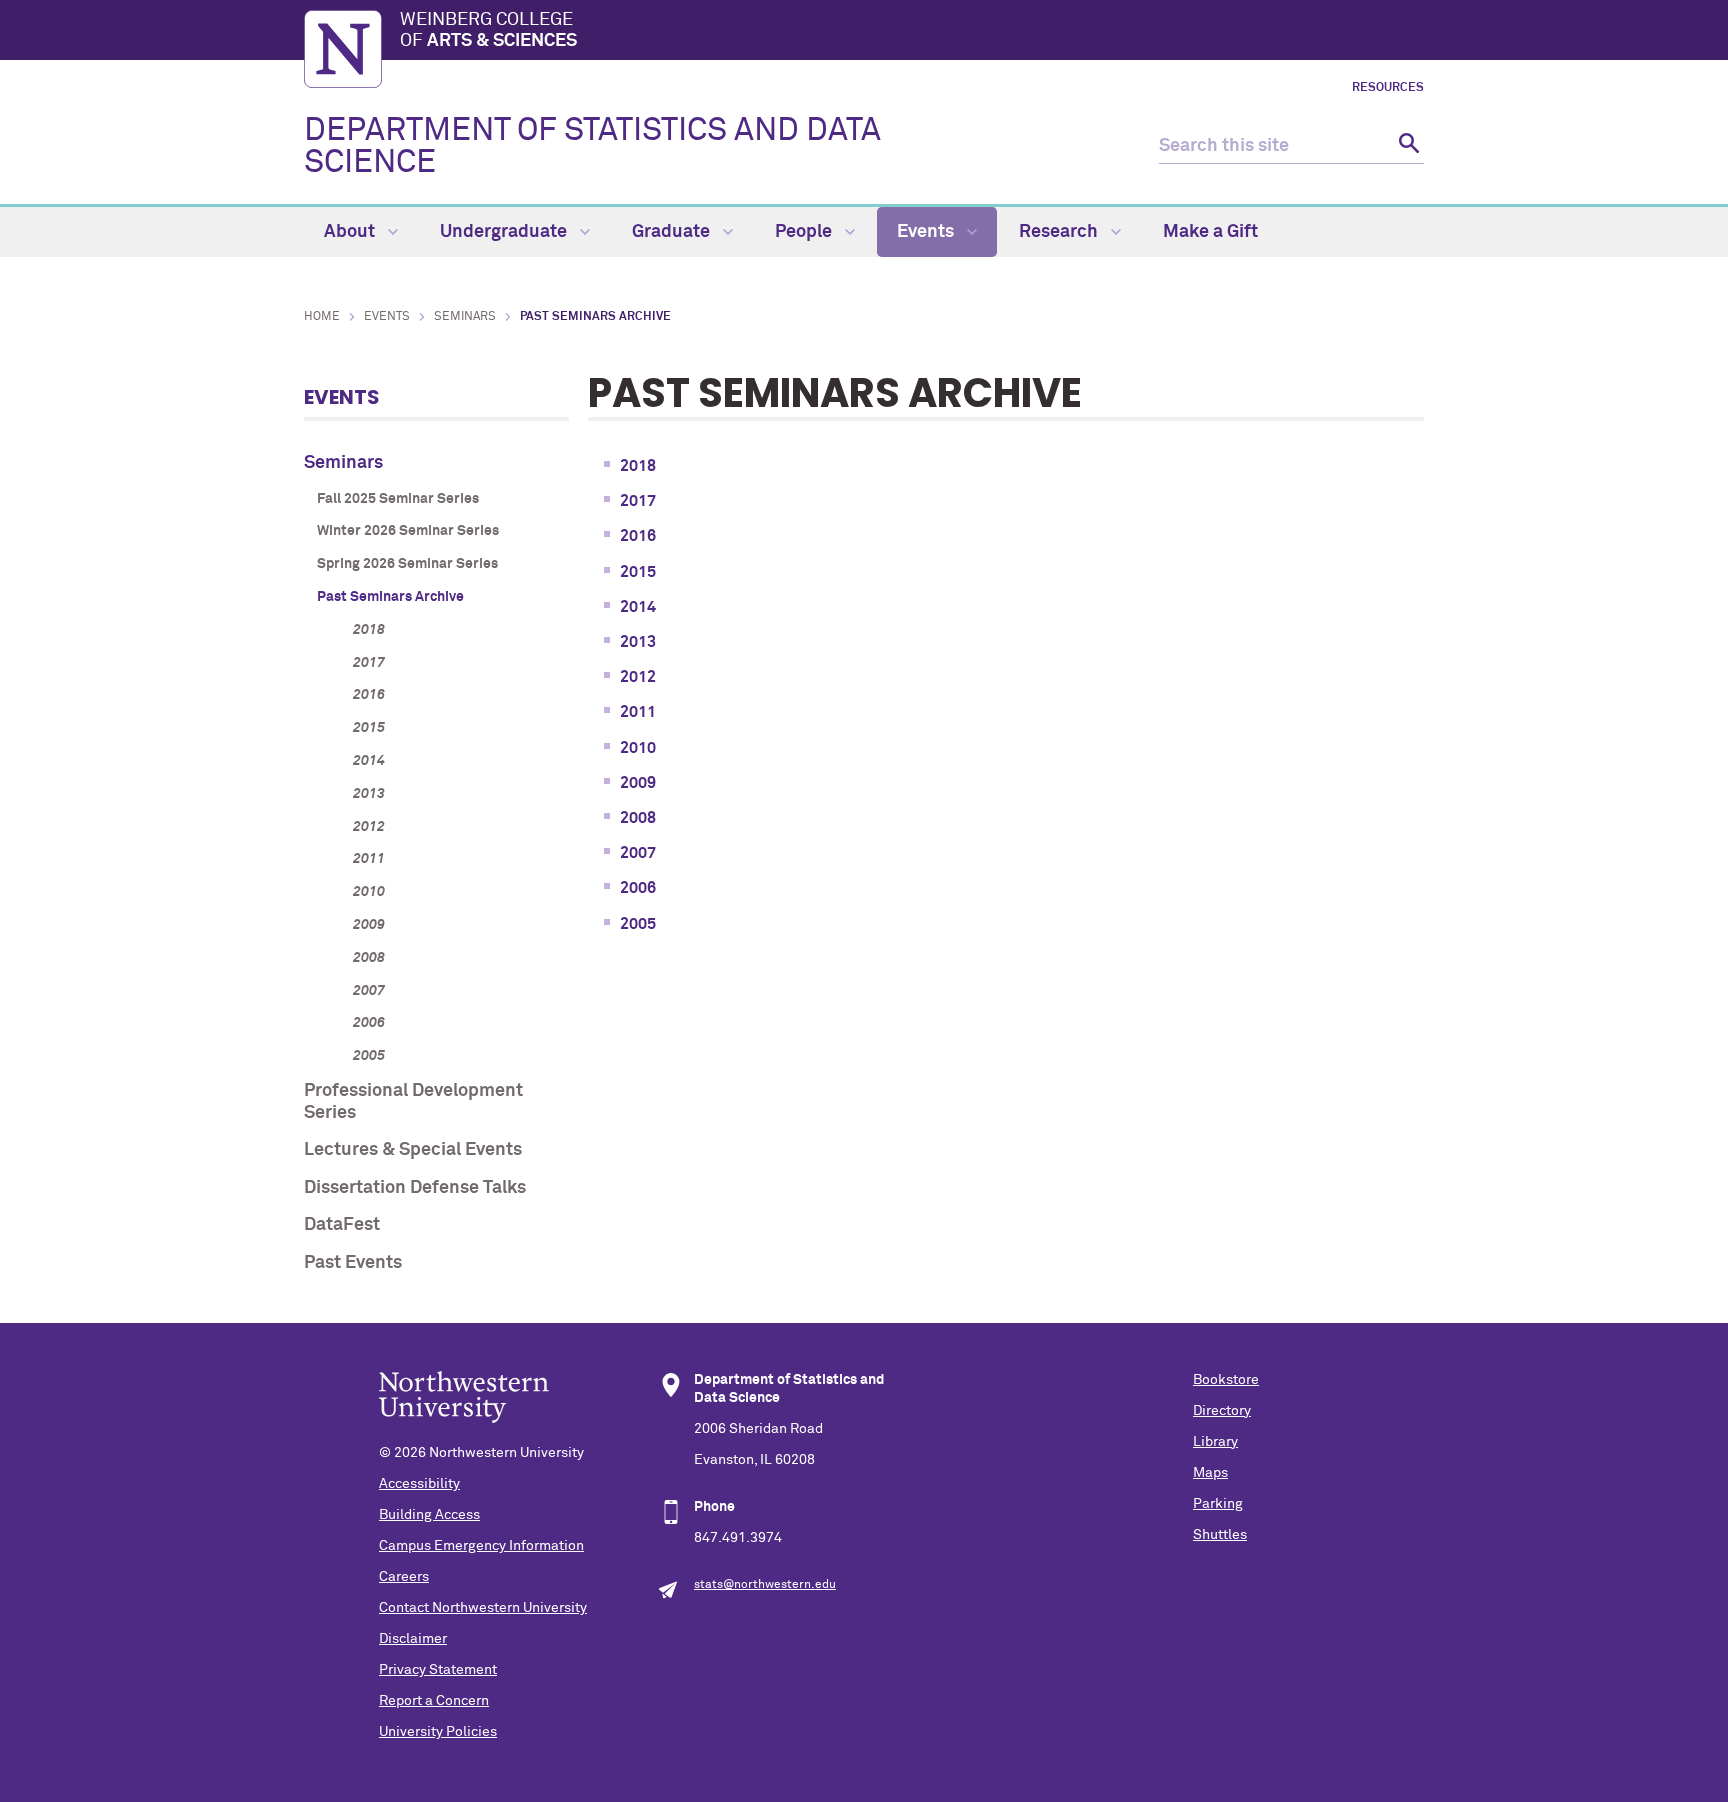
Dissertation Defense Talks (415, 1188)
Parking (1218, 1504)
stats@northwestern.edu (765, 1585)
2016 (369, 695)
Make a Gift (1210, 232)
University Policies (438, 1732)
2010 (369, 892)
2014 (369, 761)
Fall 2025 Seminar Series (398, 499)
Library (1215, 1442)
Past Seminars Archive (390, 597)
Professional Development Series (413, 1102)
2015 (369, 728)
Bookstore (1226, 1380)
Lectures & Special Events (413, 1150)
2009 (369, 925)
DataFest (342, 1225)
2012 (369, 827)
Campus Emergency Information (481, 1546)
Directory (1222, 1411)
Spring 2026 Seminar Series (407, 564)
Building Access (429, 1515)
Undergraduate (505, 232)
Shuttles (1220, 1535)
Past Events (353, 1263)
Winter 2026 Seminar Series (408, 531)
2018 (369, 630)
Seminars (465, 317)
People (805, 232)
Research (1060, 232)
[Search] (1406, 146)
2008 (369, 958)
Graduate (673, 232)
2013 (369, 794)
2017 (369, 663)
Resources (1388, 88)
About (351, 232)
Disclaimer (413, 1639)
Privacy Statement (438, 1670)
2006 (369, 1023)
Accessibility (419, 1484)
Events (927, 232)
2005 (369, 1056)
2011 (369, 859)
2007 (369, 991)
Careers (404, 1577)
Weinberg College (488, 31)
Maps (1210, 1473)
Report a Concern (434, 1701)
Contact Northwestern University (483, 1608)
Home (322, 317)
